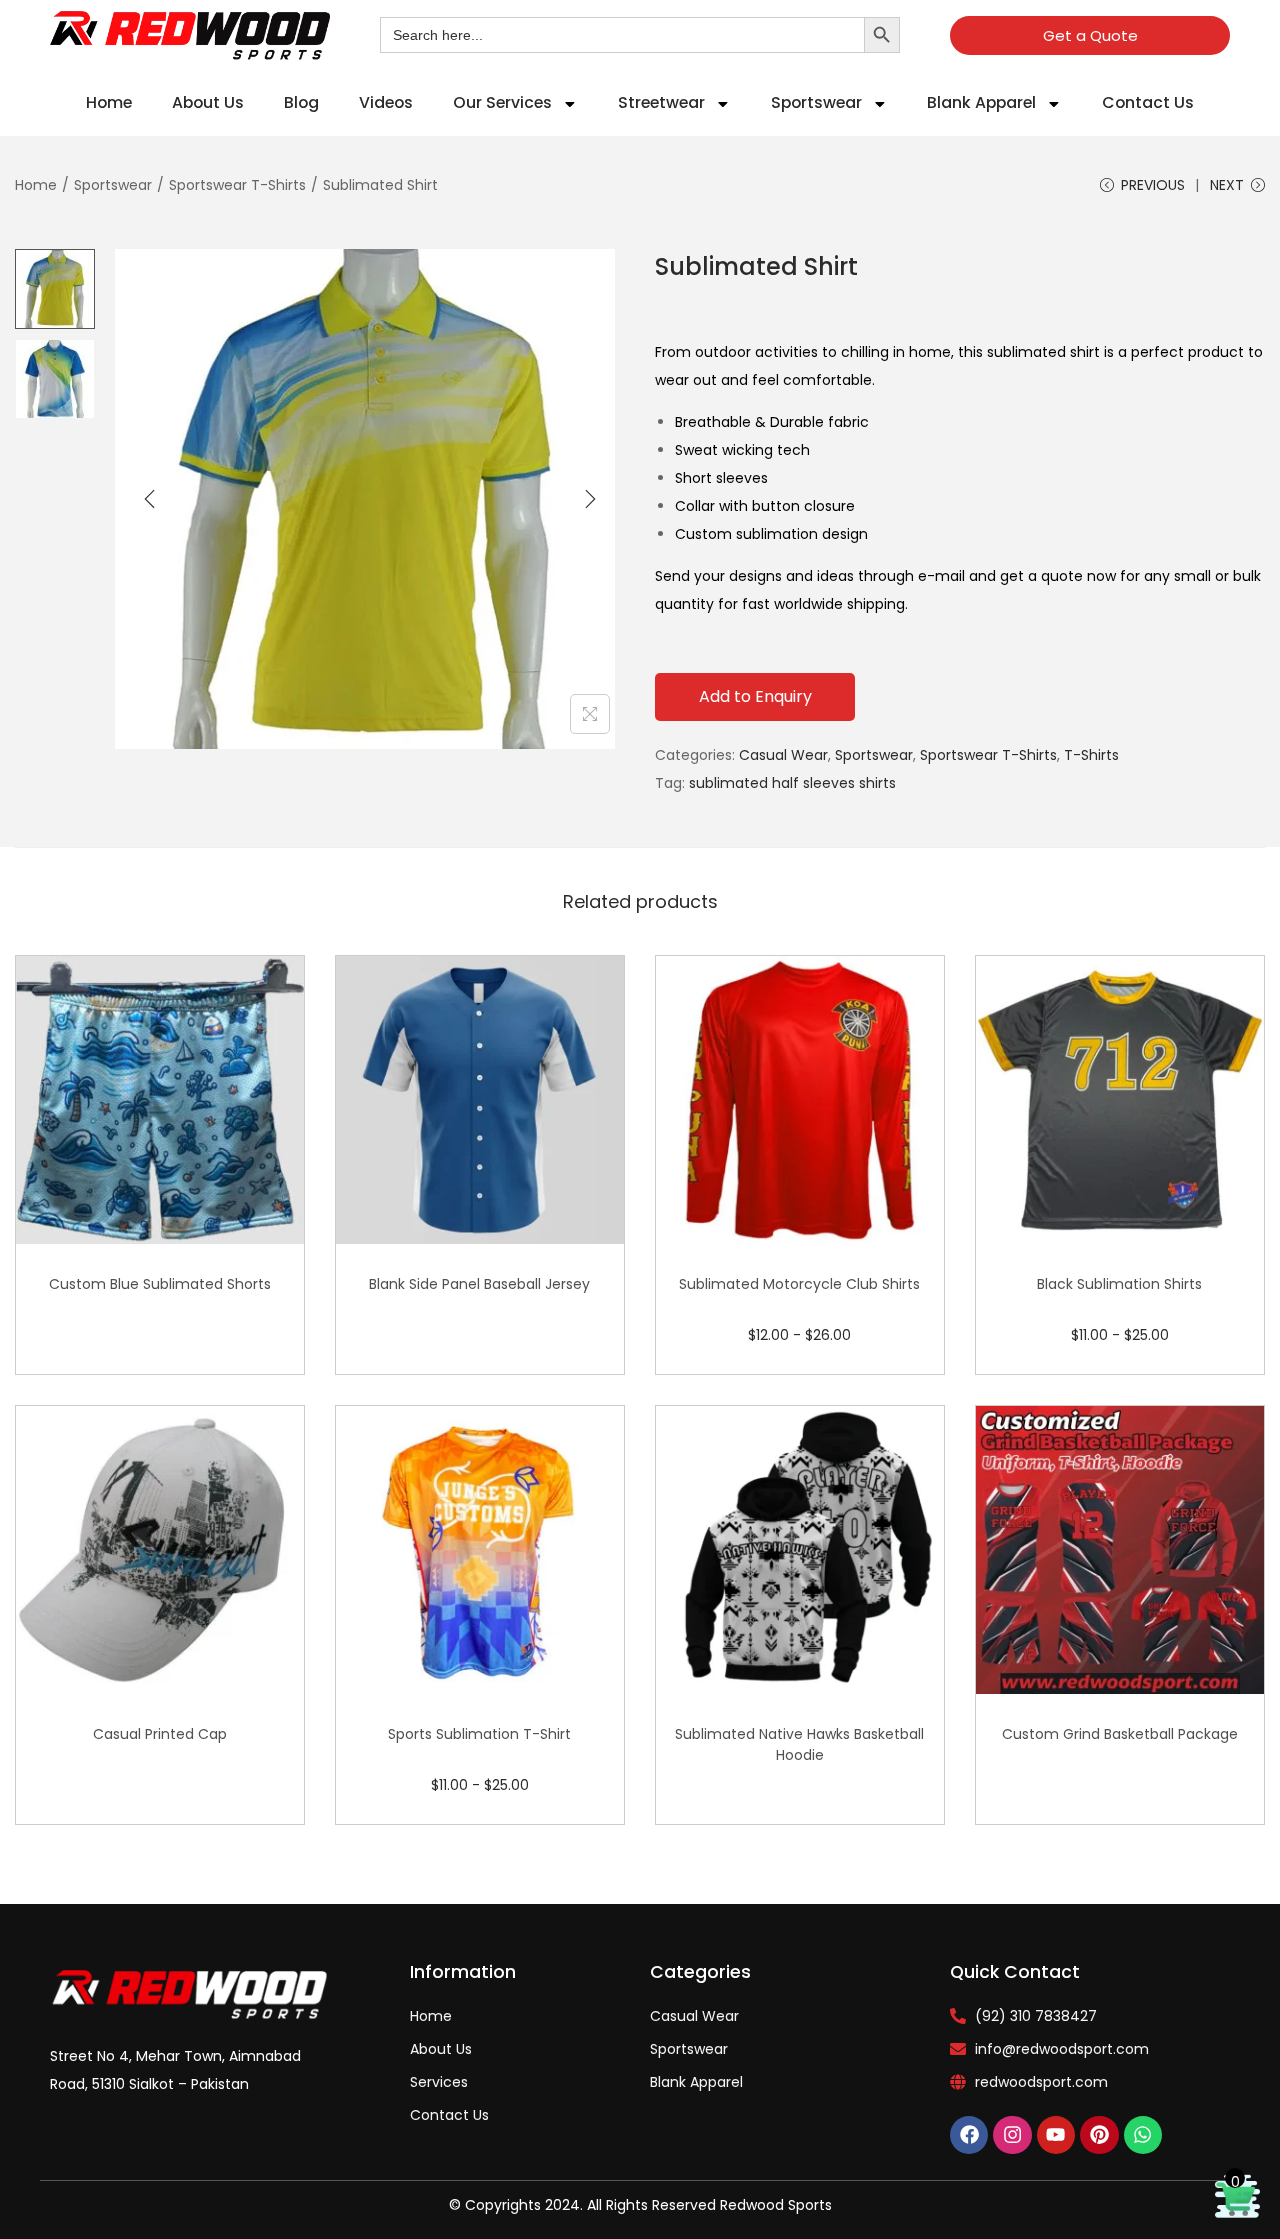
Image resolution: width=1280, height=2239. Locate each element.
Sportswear (816, 102)
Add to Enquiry (755, 696)
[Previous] (150, 499)
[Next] (590, 499)
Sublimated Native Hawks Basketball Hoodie (799, 1744)
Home (109, 102)
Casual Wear (783, 755)
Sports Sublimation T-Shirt (479, 1734)
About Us (208, 102)
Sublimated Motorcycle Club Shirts (799, 1284)
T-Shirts (1091, 755)
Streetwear (661, 102)
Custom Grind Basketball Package (1120, 1734)
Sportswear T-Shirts (237, 185)
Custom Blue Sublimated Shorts (160, 1284)
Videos (386, 102)
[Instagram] (1012, 2135)
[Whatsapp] (1143, 2135)
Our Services (502, 102)
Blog (301, 102)
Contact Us (1148, 102)
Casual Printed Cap (160, 1734)
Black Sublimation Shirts (1119, 1284)
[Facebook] (969, 2135)
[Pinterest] (1099, 2135)
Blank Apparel (981, 102)
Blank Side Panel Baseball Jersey (479, 1284)
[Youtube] (1056, 2135)
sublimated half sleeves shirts (792, 783)
